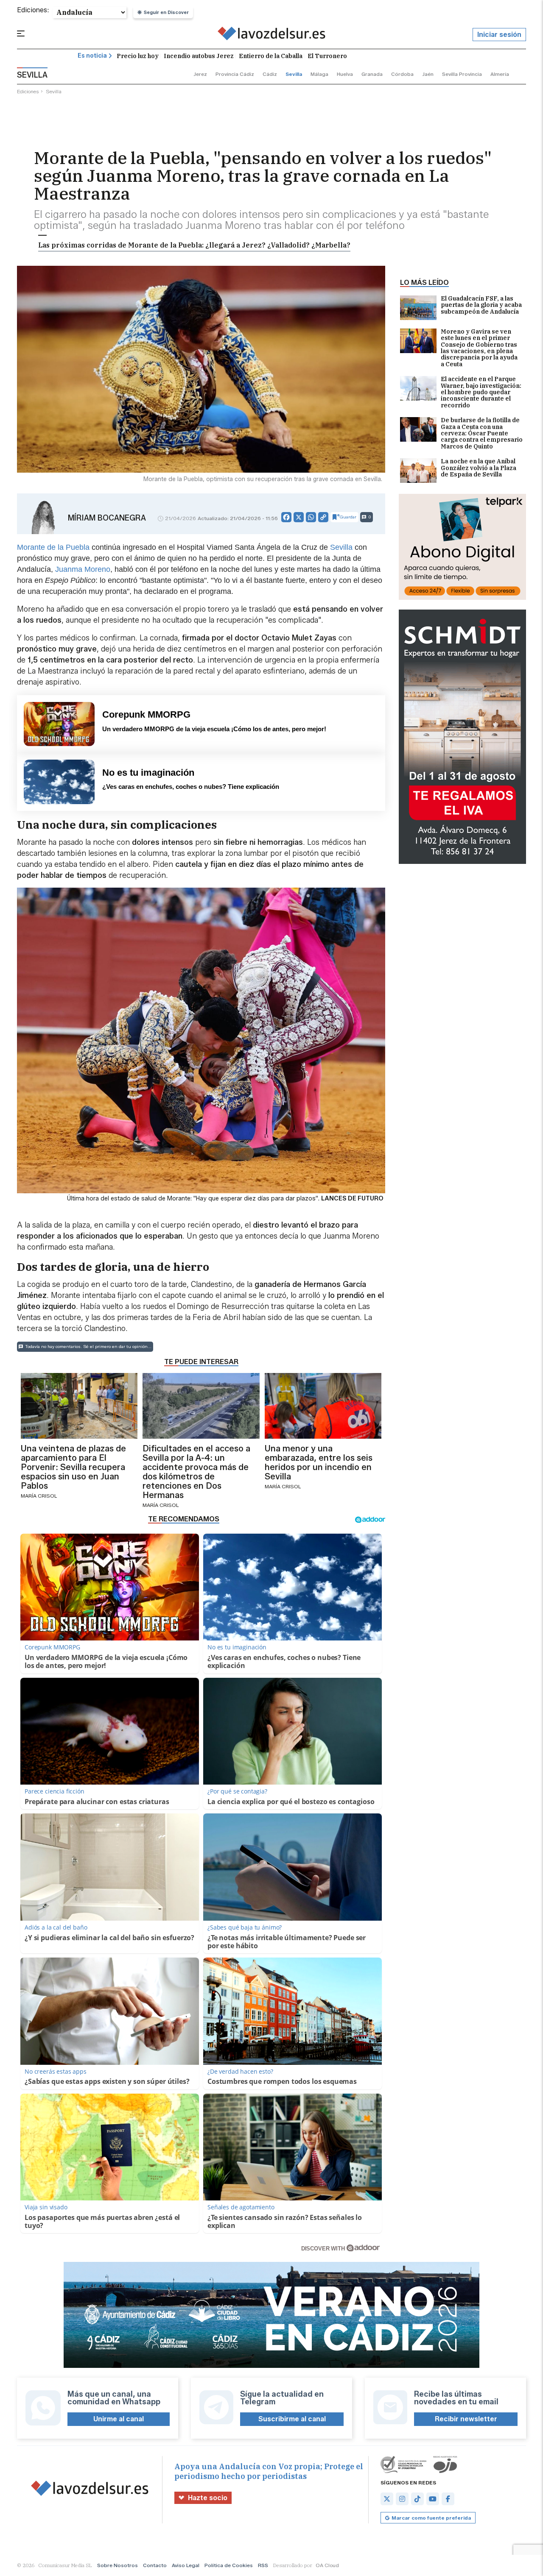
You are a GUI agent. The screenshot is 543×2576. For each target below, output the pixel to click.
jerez (200, 74)
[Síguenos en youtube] (433, 2499)
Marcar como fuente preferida (431, 2518)
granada (372, 74)
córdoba (402, 74)
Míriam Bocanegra (107, 518)
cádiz (270, 74)
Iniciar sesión (499, 35)
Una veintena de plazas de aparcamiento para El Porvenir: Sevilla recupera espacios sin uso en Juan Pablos (73, 1467)
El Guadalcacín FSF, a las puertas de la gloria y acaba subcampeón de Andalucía (481, 305)
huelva (345, 74)
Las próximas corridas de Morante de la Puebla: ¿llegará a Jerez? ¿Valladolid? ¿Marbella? (194, 245)
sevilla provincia (462, 74)
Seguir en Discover (166, 12)
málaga (319, 74)
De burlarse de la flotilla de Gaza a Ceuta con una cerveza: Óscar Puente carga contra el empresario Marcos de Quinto (482, 433)
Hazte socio (208, 2498)
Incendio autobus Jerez (199, 56)
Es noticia (92, 56)
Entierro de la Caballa (271, 56)
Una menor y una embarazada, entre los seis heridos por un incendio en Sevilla (319, 1462)
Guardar (348, 517)
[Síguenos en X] (387, 2499)
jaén (428, 74)
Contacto (155, 2565)
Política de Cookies (229, 2565)
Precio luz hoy (138, 56)
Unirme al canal (119, 2419)
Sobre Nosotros (118, 2565)
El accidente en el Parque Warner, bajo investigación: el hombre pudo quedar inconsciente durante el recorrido (481, 392)
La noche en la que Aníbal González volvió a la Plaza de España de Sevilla (479, 468)
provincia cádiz (235, 74)
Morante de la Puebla (53, 547)
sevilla (294, 74)
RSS (263, 2565)
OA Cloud (327, 2565)
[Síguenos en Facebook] (448, 2499)
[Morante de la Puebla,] (272, 35)
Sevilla (341, 547)
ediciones (28, 91)
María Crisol (39, 1496)
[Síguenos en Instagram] (402, 2499)
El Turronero (327, 56)
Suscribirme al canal (292, 2419)
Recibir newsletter (466, 2419)
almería (500, 74)
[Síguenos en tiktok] (417, 2499)
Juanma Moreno (83, 569)
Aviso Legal (186, 2565)
